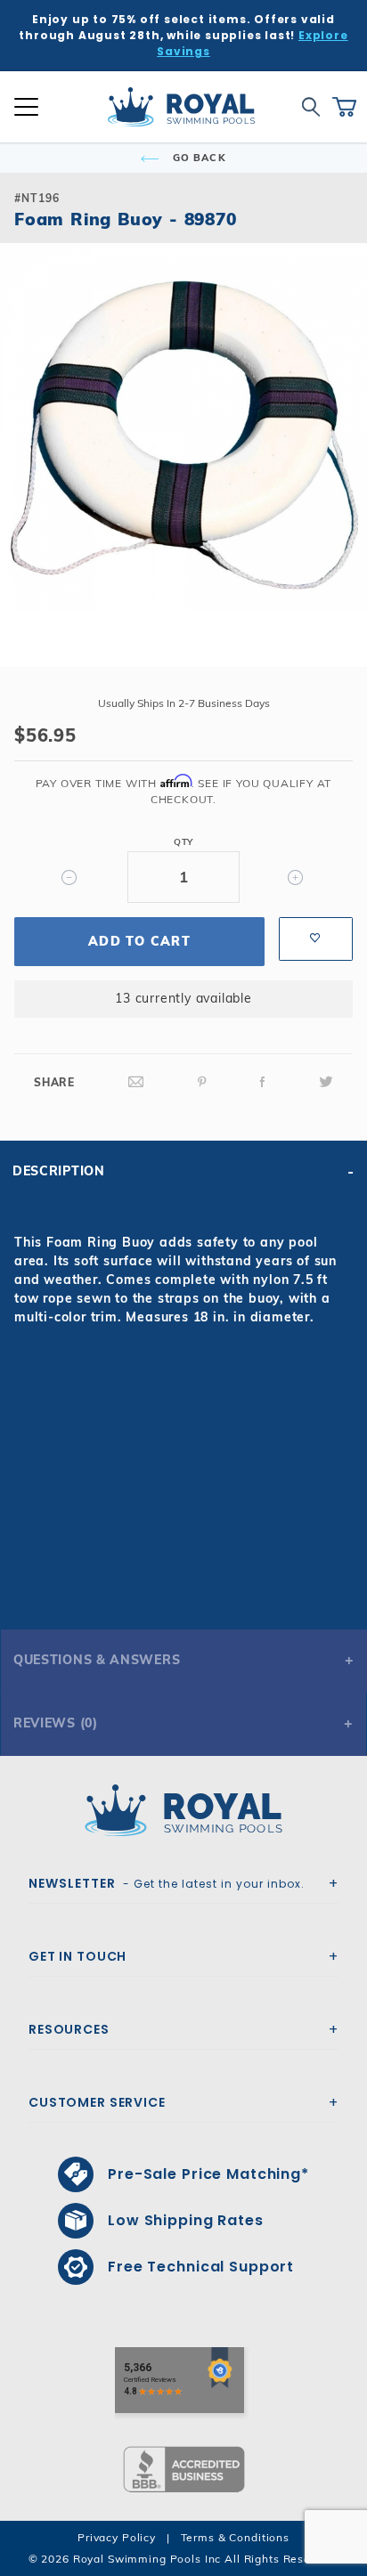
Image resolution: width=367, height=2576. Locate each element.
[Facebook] (263, 1082)
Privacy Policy (117, 2537)
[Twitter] (326, 1082)
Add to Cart (139, 941)
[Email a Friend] (136, 1082)
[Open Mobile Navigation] (26, 107)
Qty (183, 842)
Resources (69, 2029)
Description (59, 1171)
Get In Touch (77, 1956)
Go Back (198, 158)
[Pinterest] (202, 1082)
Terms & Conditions (235, 2537)
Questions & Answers (97, 1660)
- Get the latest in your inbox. (167, 1883)
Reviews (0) (56, 1723)
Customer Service (97, 2102)
